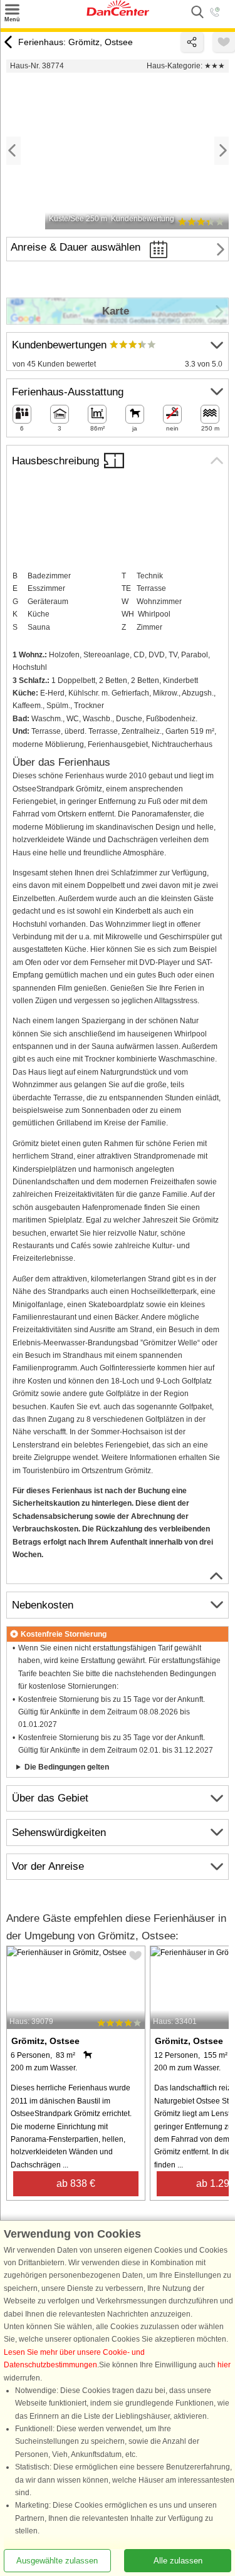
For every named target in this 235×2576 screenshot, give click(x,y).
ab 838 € (76, 2183)
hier (224, 2365)
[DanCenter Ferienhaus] (118, 13)
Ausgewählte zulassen (57, 2561)
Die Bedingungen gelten (67, 1767)
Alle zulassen (178, 2561)
